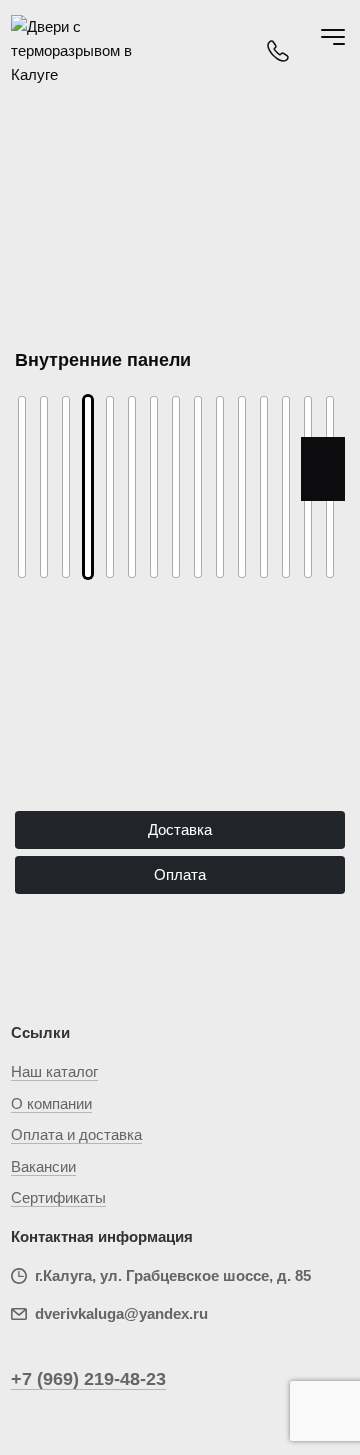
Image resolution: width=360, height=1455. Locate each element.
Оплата (180, 874)
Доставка (180, 829)
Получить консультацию (180, 751)
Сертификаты (58, 1197)
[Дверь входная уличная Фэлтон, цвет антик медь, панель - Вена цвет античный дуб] (242, 487)
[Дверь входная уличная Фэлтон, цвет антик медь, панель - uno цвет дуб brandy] (110, 487)
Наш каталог (54, 1071)
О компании (51, 1103)
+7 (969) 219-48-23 (88, 1379)
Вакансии (43, 1166)
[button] (37, 469)
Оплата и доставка (76, 1134)
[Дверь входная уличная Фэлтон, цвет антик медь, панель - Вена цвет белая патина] (264, 487)
